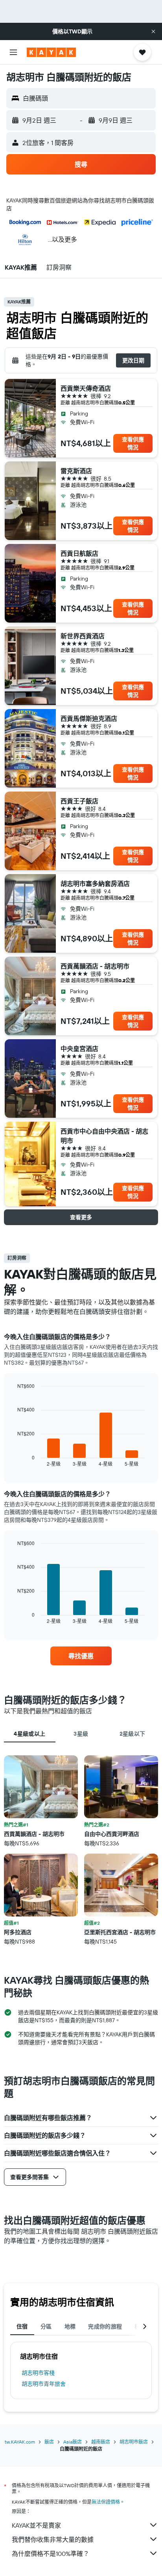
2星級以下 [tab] (133, 1734)
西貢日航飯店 (79, 553)
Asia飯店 (73, 2442)
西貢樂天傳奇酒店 (86, 388)
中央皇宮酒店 (79, 1049)
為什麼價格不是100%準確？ (51, 2554)
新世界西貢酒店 (83, 636)
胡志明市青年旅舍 (44, 2384)
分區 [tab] (46, 2326)
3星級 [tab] (81, 1734)
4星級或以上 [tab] (29, 1734)
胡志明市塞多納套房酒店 (95, 884)
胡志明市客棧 (38, 2373)
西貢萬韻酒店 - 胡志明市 (95, 966)
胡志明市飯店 (134, 2442)
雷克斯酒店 (76, 471)
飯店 (49, 2442)
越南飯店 (101, 2442)
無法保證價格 (106, 2502)
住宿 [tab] (22, 2326)
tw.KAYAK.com (20, 2442)
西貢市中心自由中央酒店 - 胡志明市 (104, 1136)
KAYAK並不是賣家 (36, 2525)
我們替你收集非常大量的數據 (53, 2539)
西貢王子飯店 (79, 801)
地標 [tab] (70, 2326)
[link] (81, 1656)
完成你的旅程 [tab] (105, 2326)
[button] (153, 31)
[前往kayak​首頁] (51, 52)
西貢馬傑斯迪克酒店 (89, 718)
